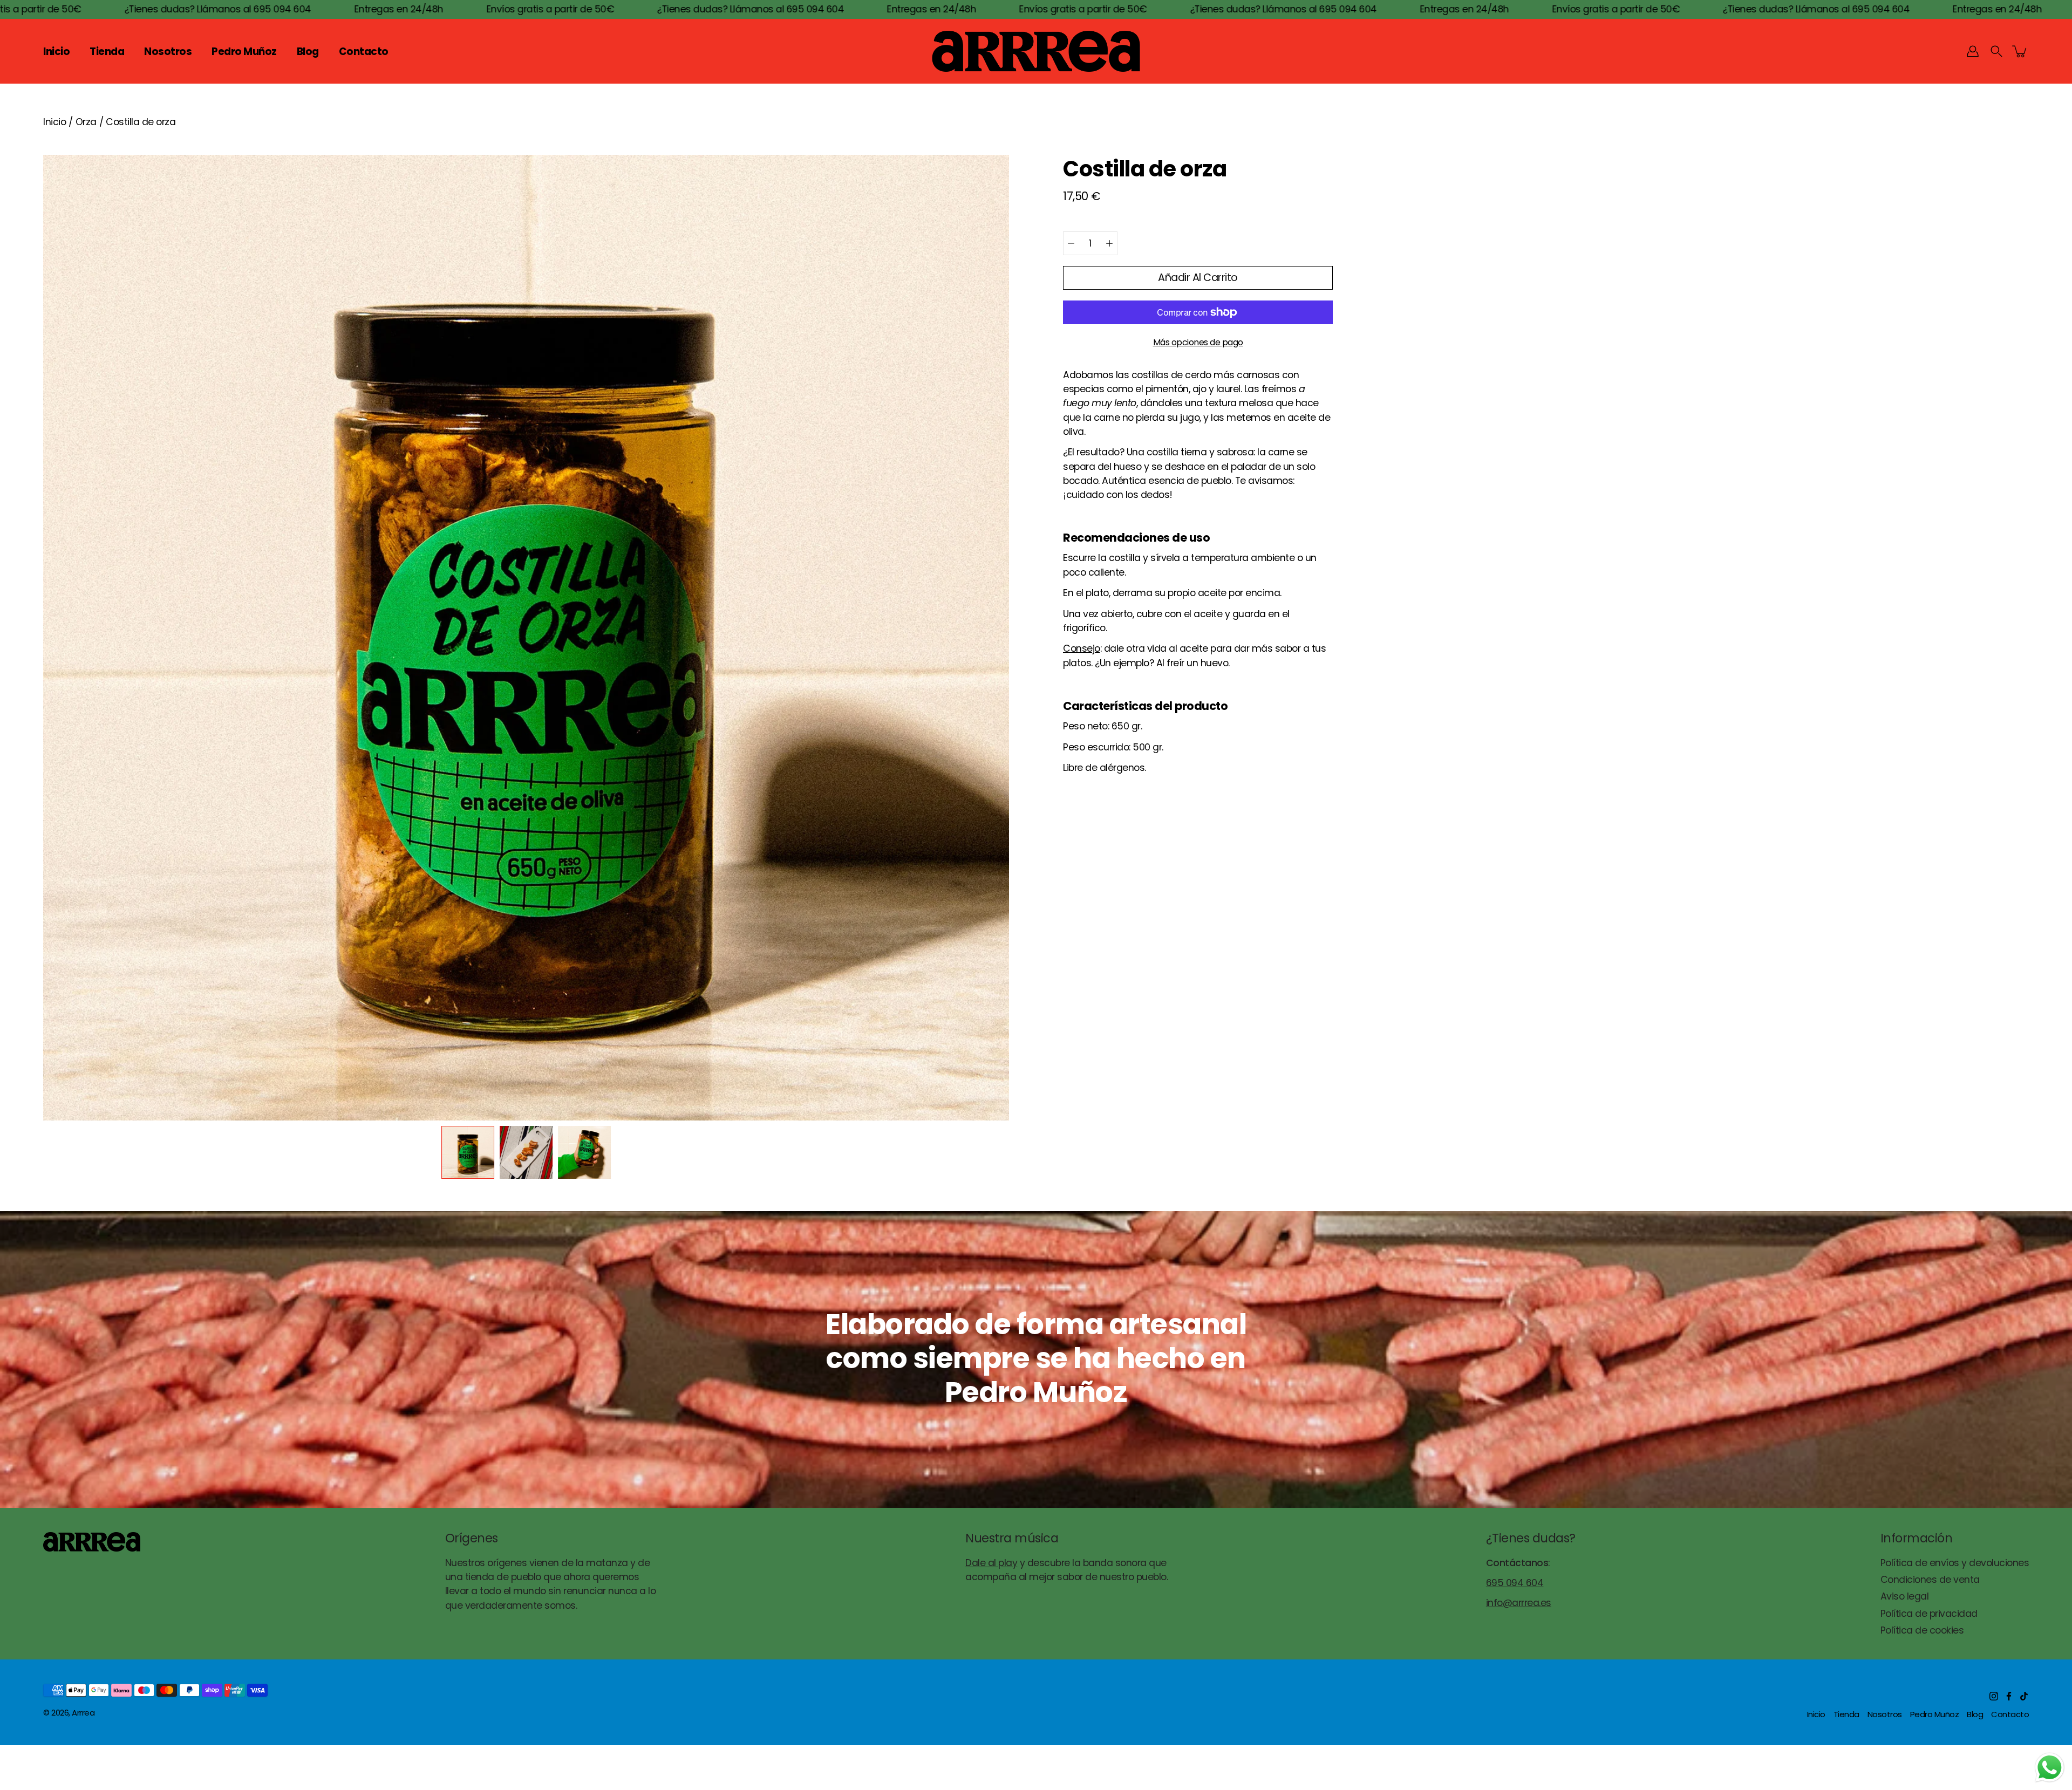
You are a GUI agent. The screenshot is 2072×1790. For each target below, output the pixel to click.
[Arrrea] (1036, 51)
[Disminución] (1071, 243)
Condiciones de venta (1930, 1580)
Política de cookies (1922, 1630)
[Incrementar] (1109, 243)
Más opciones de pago (1198, 342)
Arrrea (83, 1713)
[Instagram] (1994, 1696)
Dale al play (991, 1563)
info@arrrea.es (1519, 1603)
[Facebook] (2009, 1696)
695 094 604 (1515, 1583)
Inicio (56, 52)
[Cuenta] (1973, 51)
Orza (86, 122)
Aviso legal (1905, 1596)
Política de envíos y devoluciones (1955, 1563)
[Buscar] (1996, 51)
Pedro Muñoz (244, 52)
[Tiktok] (2024, 1696)
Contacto (364, 52)
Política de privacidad (1929, 1614)
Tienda (107, 52)
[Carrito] (2020, 51)
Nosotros (168, 52)
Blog (308, 52)
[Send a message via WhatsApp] (2050, 1768)
